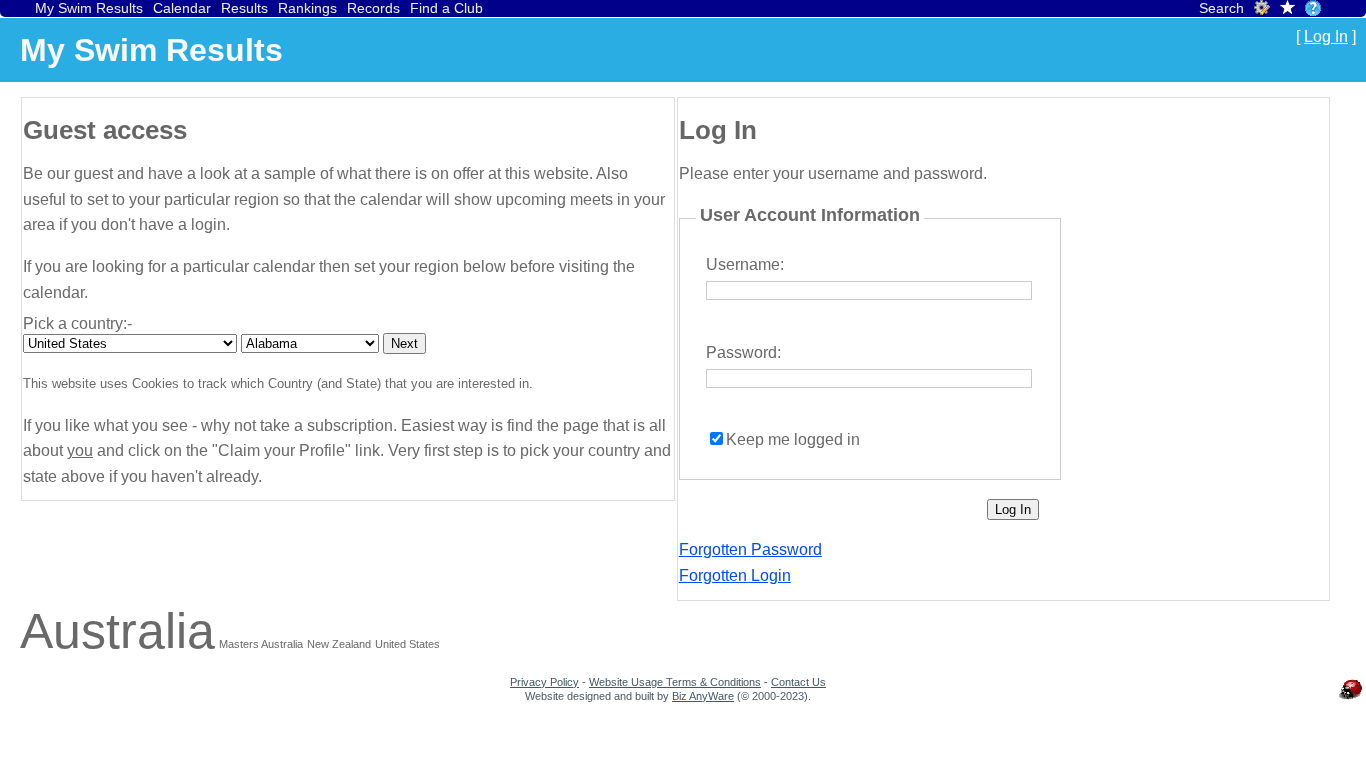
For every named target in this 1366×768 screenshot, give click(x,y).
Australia (117, 631)
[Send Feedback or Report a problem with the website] (1351, 699)
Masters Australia (261, 644)
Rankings (307, 8)
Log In (1326, 36)
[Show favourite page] (1287, 9)
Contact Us (798, 682)
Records (373, 8)
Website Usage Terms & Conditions (675, 682)
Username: (745, 264)
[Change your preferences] (1262, 11)
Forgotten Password (750, 549)
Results (244, 8)
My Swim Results (89, 8)
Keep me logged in (793, 439)
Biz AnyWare (703, 696)
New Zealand (339, 644)
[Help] (1313, 8)
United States (407, 644)
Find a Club (446, 8)
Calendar (182, 8)
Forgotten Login (735, 575)
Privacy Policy (544, 682)
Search (1221, 8)
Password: (743, 352)
